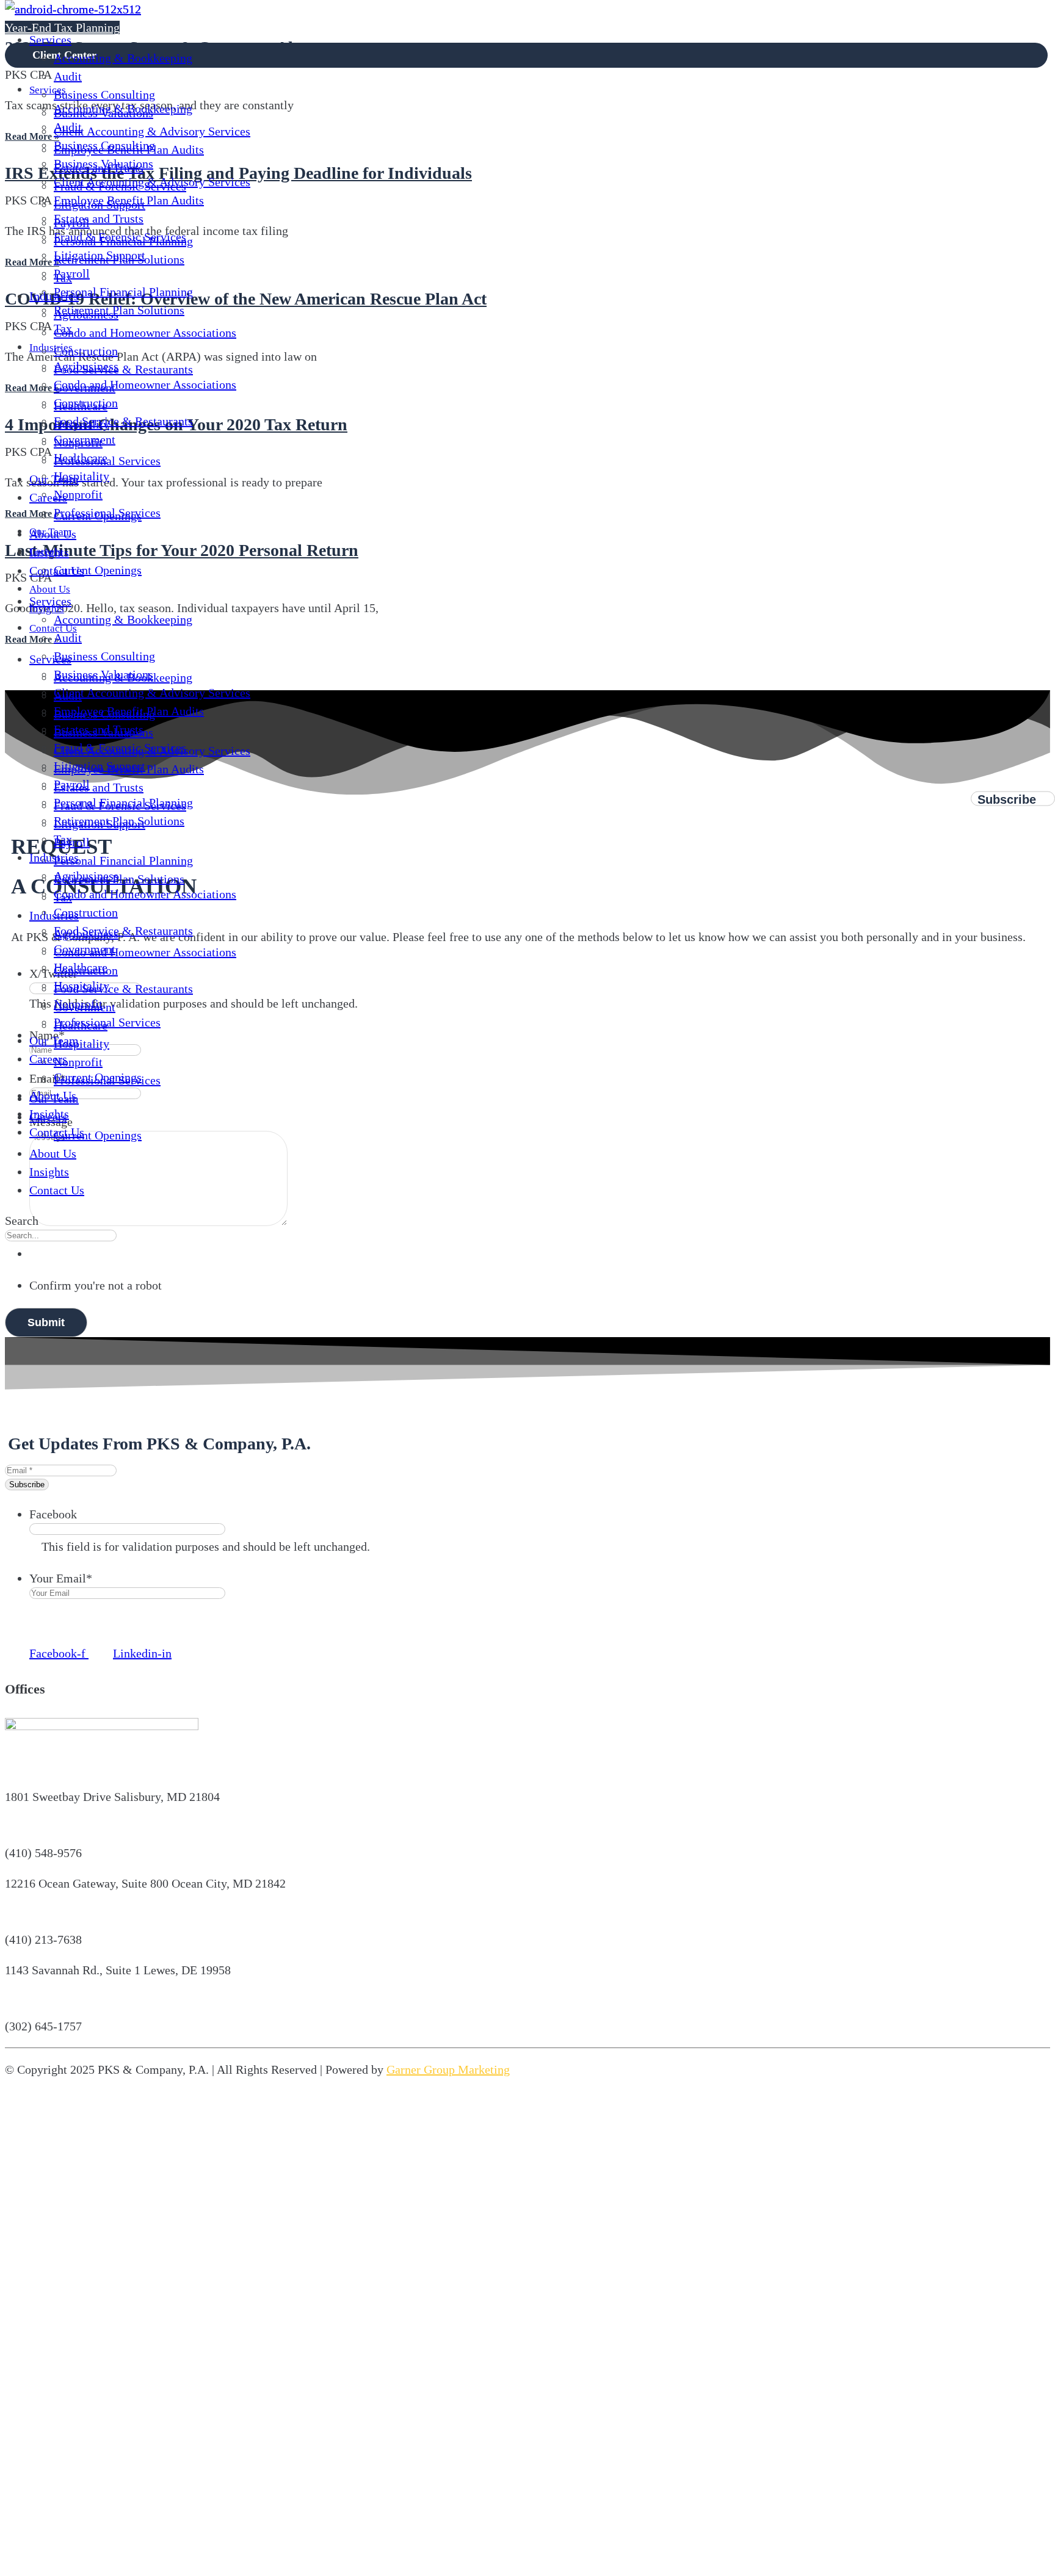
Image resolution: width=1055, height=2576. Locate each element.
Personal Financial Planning (123, 241)
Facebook (53, 1514)
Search (22, 1221)
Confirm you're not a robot (96, 1285)
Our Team (54, 479)
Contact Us (57, 1190)
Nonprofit (78, 442)
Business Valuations (103, 113)
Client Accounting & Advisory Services (152, 131)
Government (85, 388)
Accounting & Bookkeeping (123, 58)
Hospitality (82, 424)
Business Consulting (104, 95)
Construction (86, 351)
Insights (49, 1172)
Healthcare (81, 406)
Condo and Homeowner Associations (145, 333)
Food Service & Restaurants (123, 369)
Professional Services (107, 461)
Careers (48, 497)
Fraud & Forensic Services (120, 186)
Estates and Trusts (99, 168)
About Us (53, 1153)
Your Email (61, 1578)
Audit (68, 76)
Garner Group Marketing (448, 2069)
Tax (63, 278)
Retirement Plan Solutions (119, 259)
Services (50, 40)
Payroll (72, 223)
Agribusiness (86, 314)
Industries (54, 296)
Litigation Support (100, 204)
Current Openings (98, 516)
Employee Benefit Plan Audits (129, 150)
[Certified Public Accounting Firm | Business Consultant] (73, 9)
